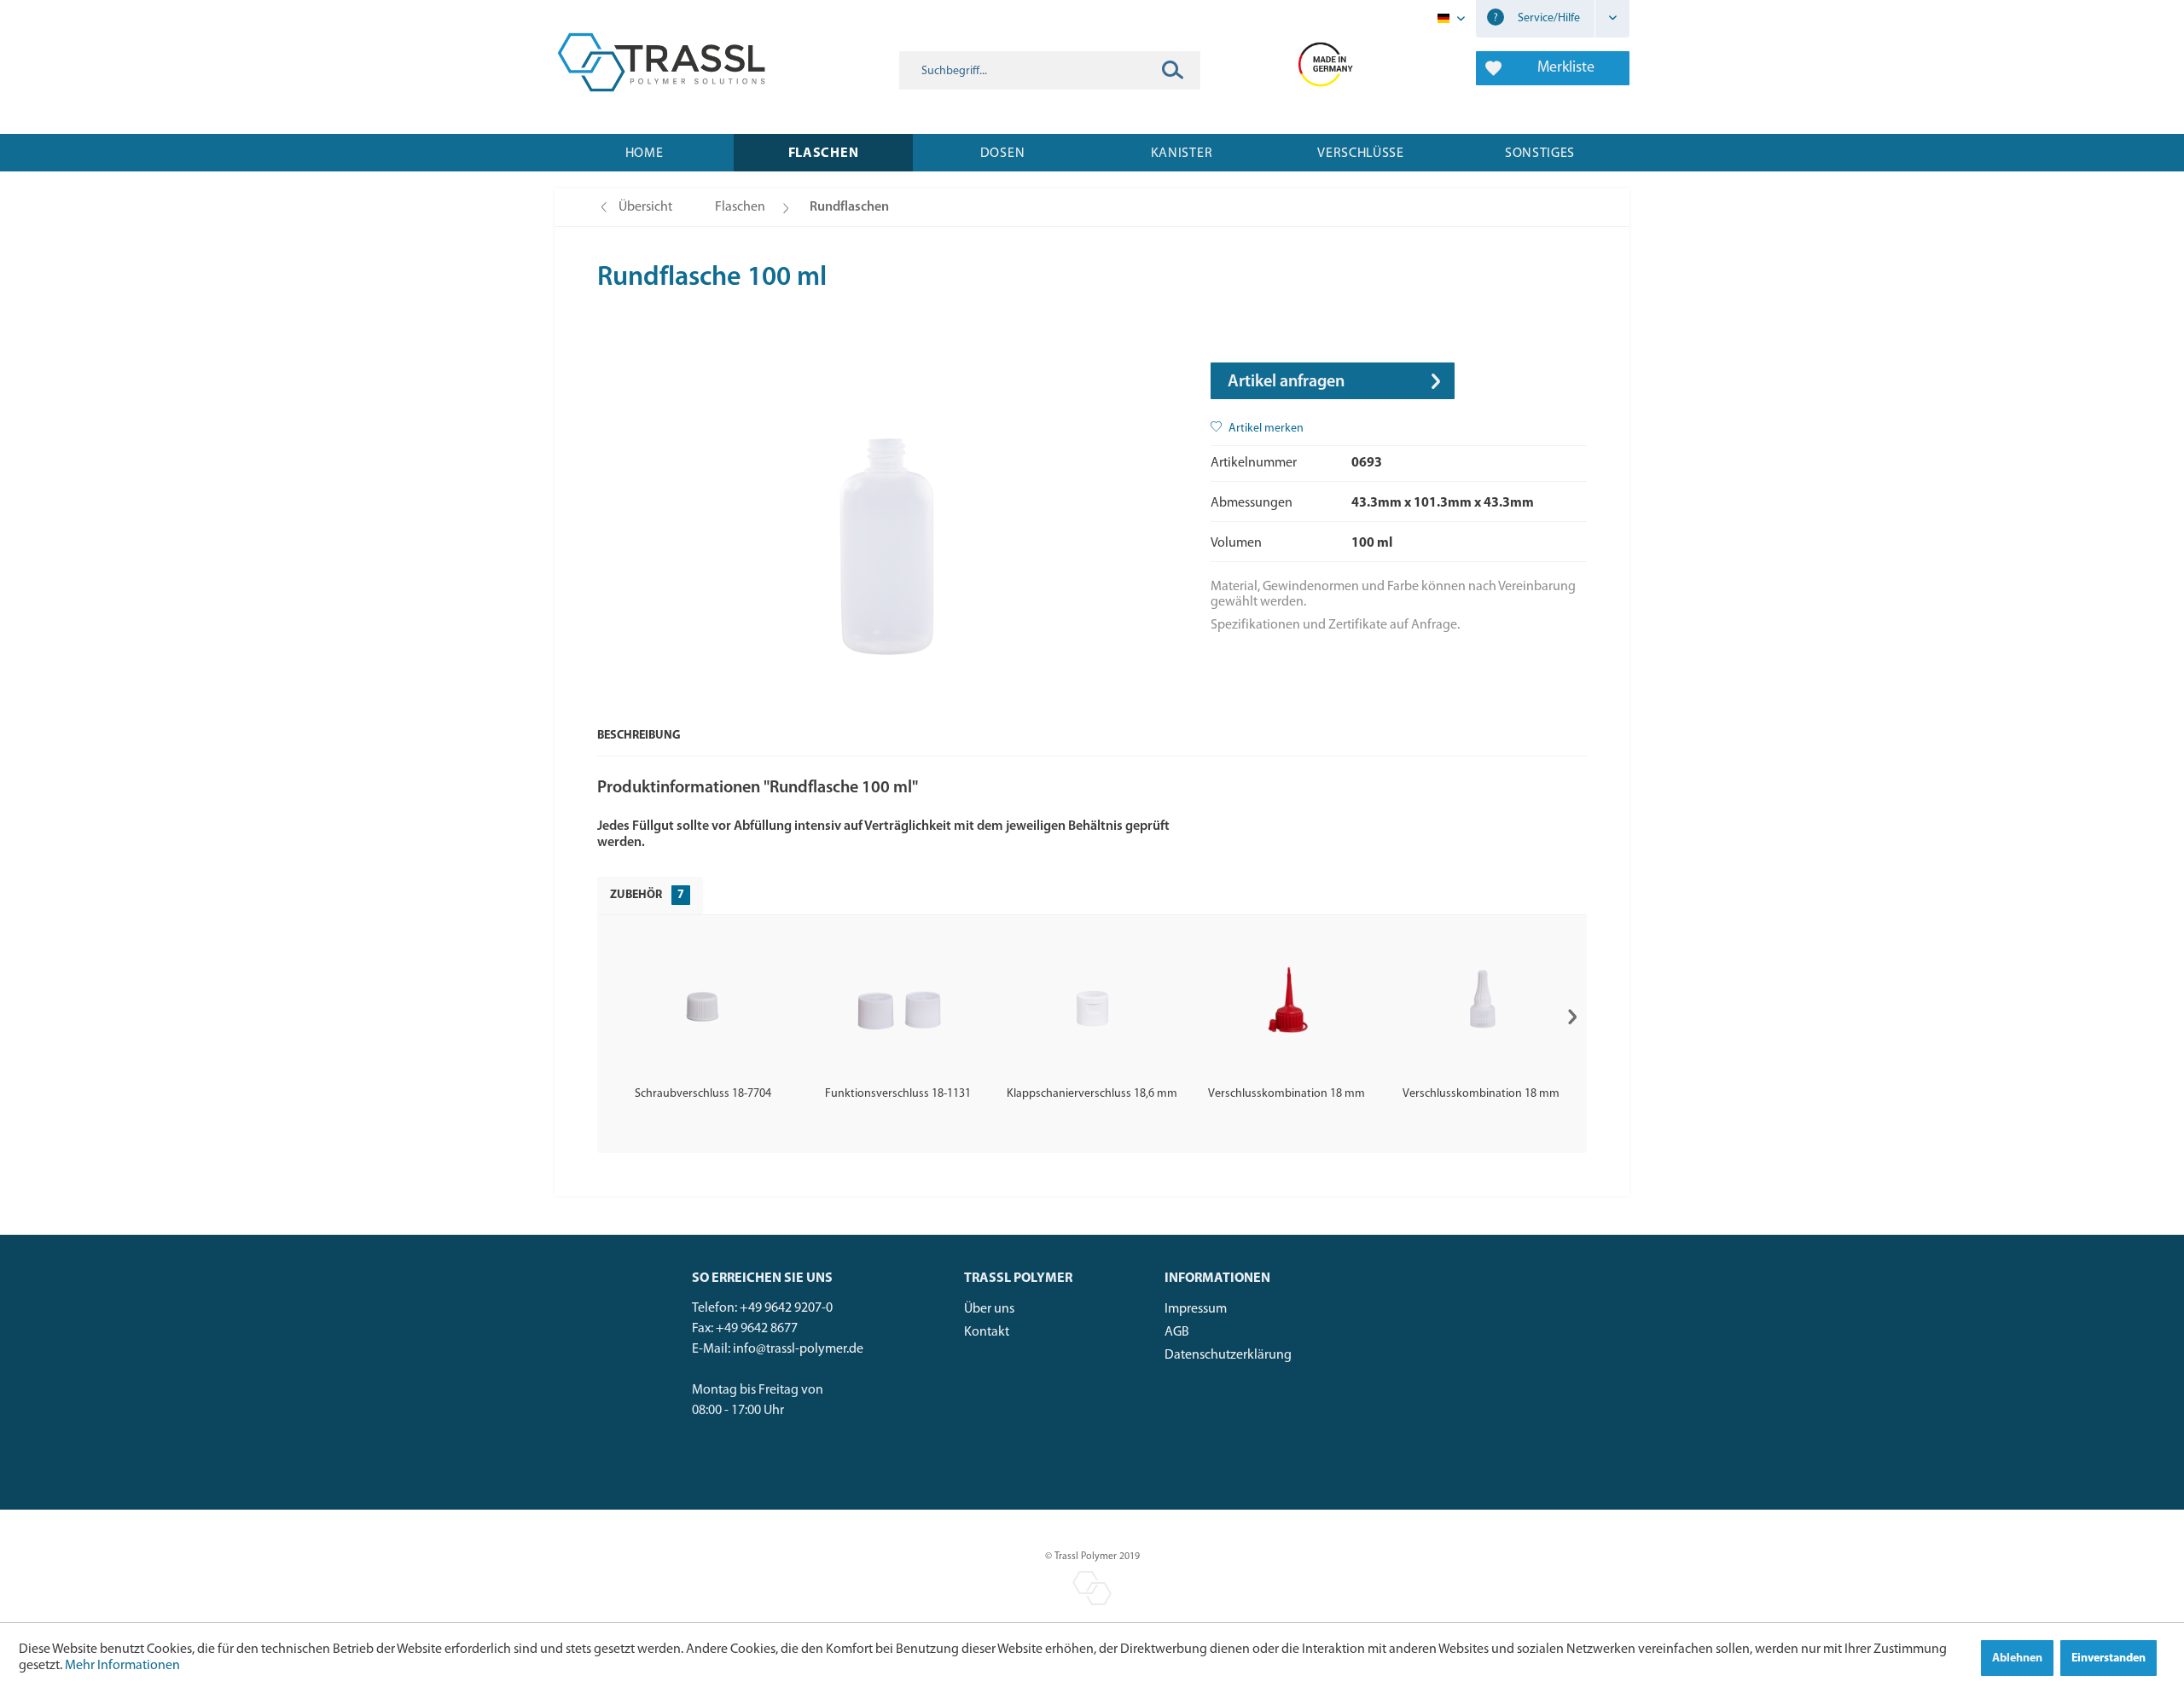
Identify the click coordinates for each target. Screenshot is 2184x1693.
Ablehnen (2017, 1658)
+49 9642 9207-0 (786, 1308)
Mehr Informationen (122, 1666)
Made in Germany (1326, 62)
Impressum (1196, 1309)
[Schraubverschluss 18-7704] (703, 1005)
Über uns (989, 1309)
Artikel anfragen (1286, 382)
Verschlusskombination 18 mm (1287, 1094)
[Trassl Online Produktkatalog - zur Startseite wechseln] (661, 62)
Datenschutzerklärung (1228, 1355)
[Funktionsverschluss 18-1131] (897, 1005)
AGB (1177, 1332)
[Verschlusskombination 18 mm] (1287, 1005)
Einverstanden (2108, 1658)
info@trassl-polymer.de (798, 1349)
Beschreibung (639, 736)
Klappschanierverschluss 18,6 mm (1092, 1094)
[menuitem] (1050, 70)
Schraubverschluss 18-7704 (703, 1094)
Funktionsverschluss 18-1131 (898, 1094)
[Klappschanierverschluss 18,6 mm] (1092, 1005)
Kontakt (987, 1332)
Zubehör (647, 895)
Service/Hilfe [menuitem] (1548, 18)
